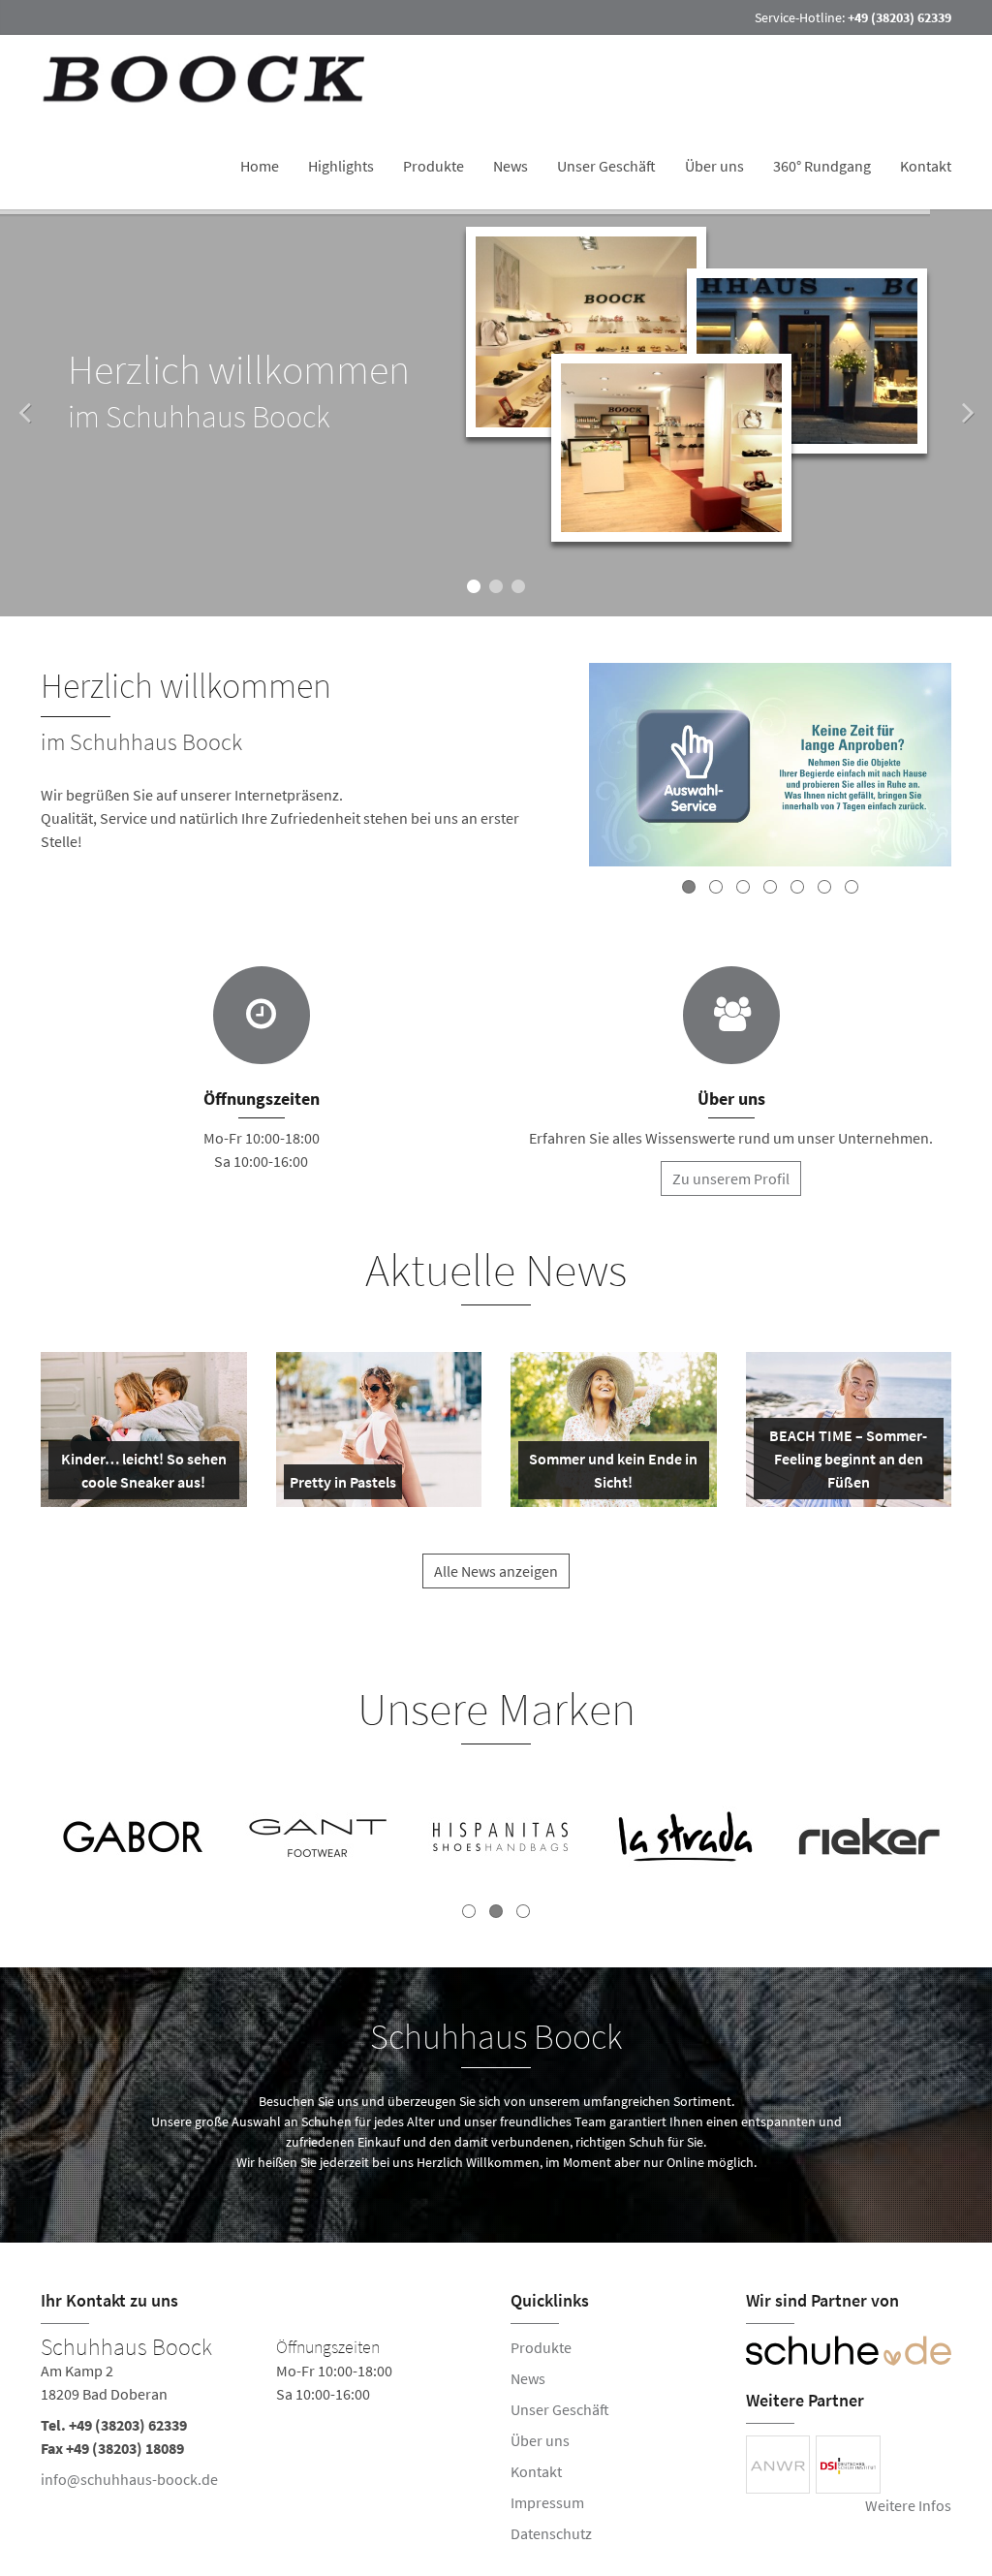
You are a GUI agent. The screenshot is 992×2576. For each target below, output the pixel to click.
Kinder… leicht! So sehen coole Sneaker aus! (144, 1474)
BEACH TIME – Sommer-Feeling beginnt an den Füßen (848, 1462)
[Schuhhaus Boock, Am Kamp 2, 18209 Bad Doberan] (261, 2417)
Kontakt (926, 166)
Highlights (341, 166)
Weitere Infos (908, 2505)
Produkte (434, 166)
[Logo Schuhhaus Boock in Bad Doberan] (206, 79)
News (511, 166)
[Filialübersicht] (262, 1015)
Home (260, 166)
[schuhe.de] (849, 2351)
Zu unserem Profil (731, 1178)
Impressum (547, 2502)
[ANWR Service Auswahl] (770, 768)
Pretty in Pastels (343, 1486)
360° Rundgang (822, 166)
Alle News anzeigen (496, 1571)
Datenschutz (551, 2533)
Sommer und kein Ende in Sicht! (613, 1474)
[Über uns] (731, 1015)
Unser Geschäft (606, 166)
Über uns (714, 166)
